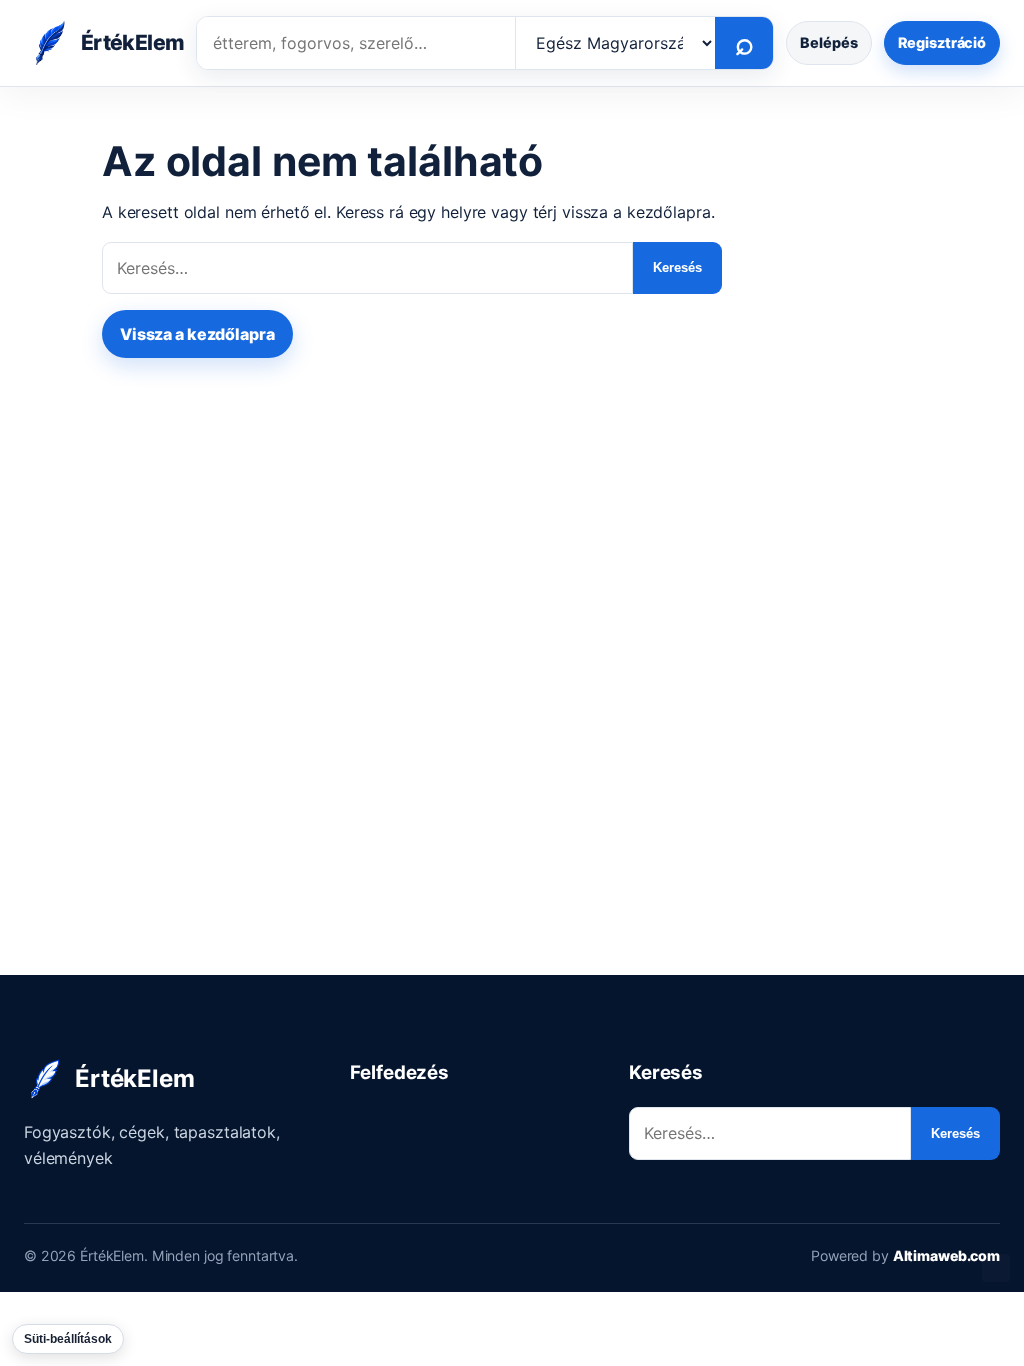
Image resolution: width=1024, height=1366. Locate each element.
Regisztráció (942, 42)
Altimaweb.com (946, 1255)
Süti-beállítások (68, 1339)
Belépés (828, 42)
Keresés (677, 267)
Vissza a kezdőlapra (197, 334)
